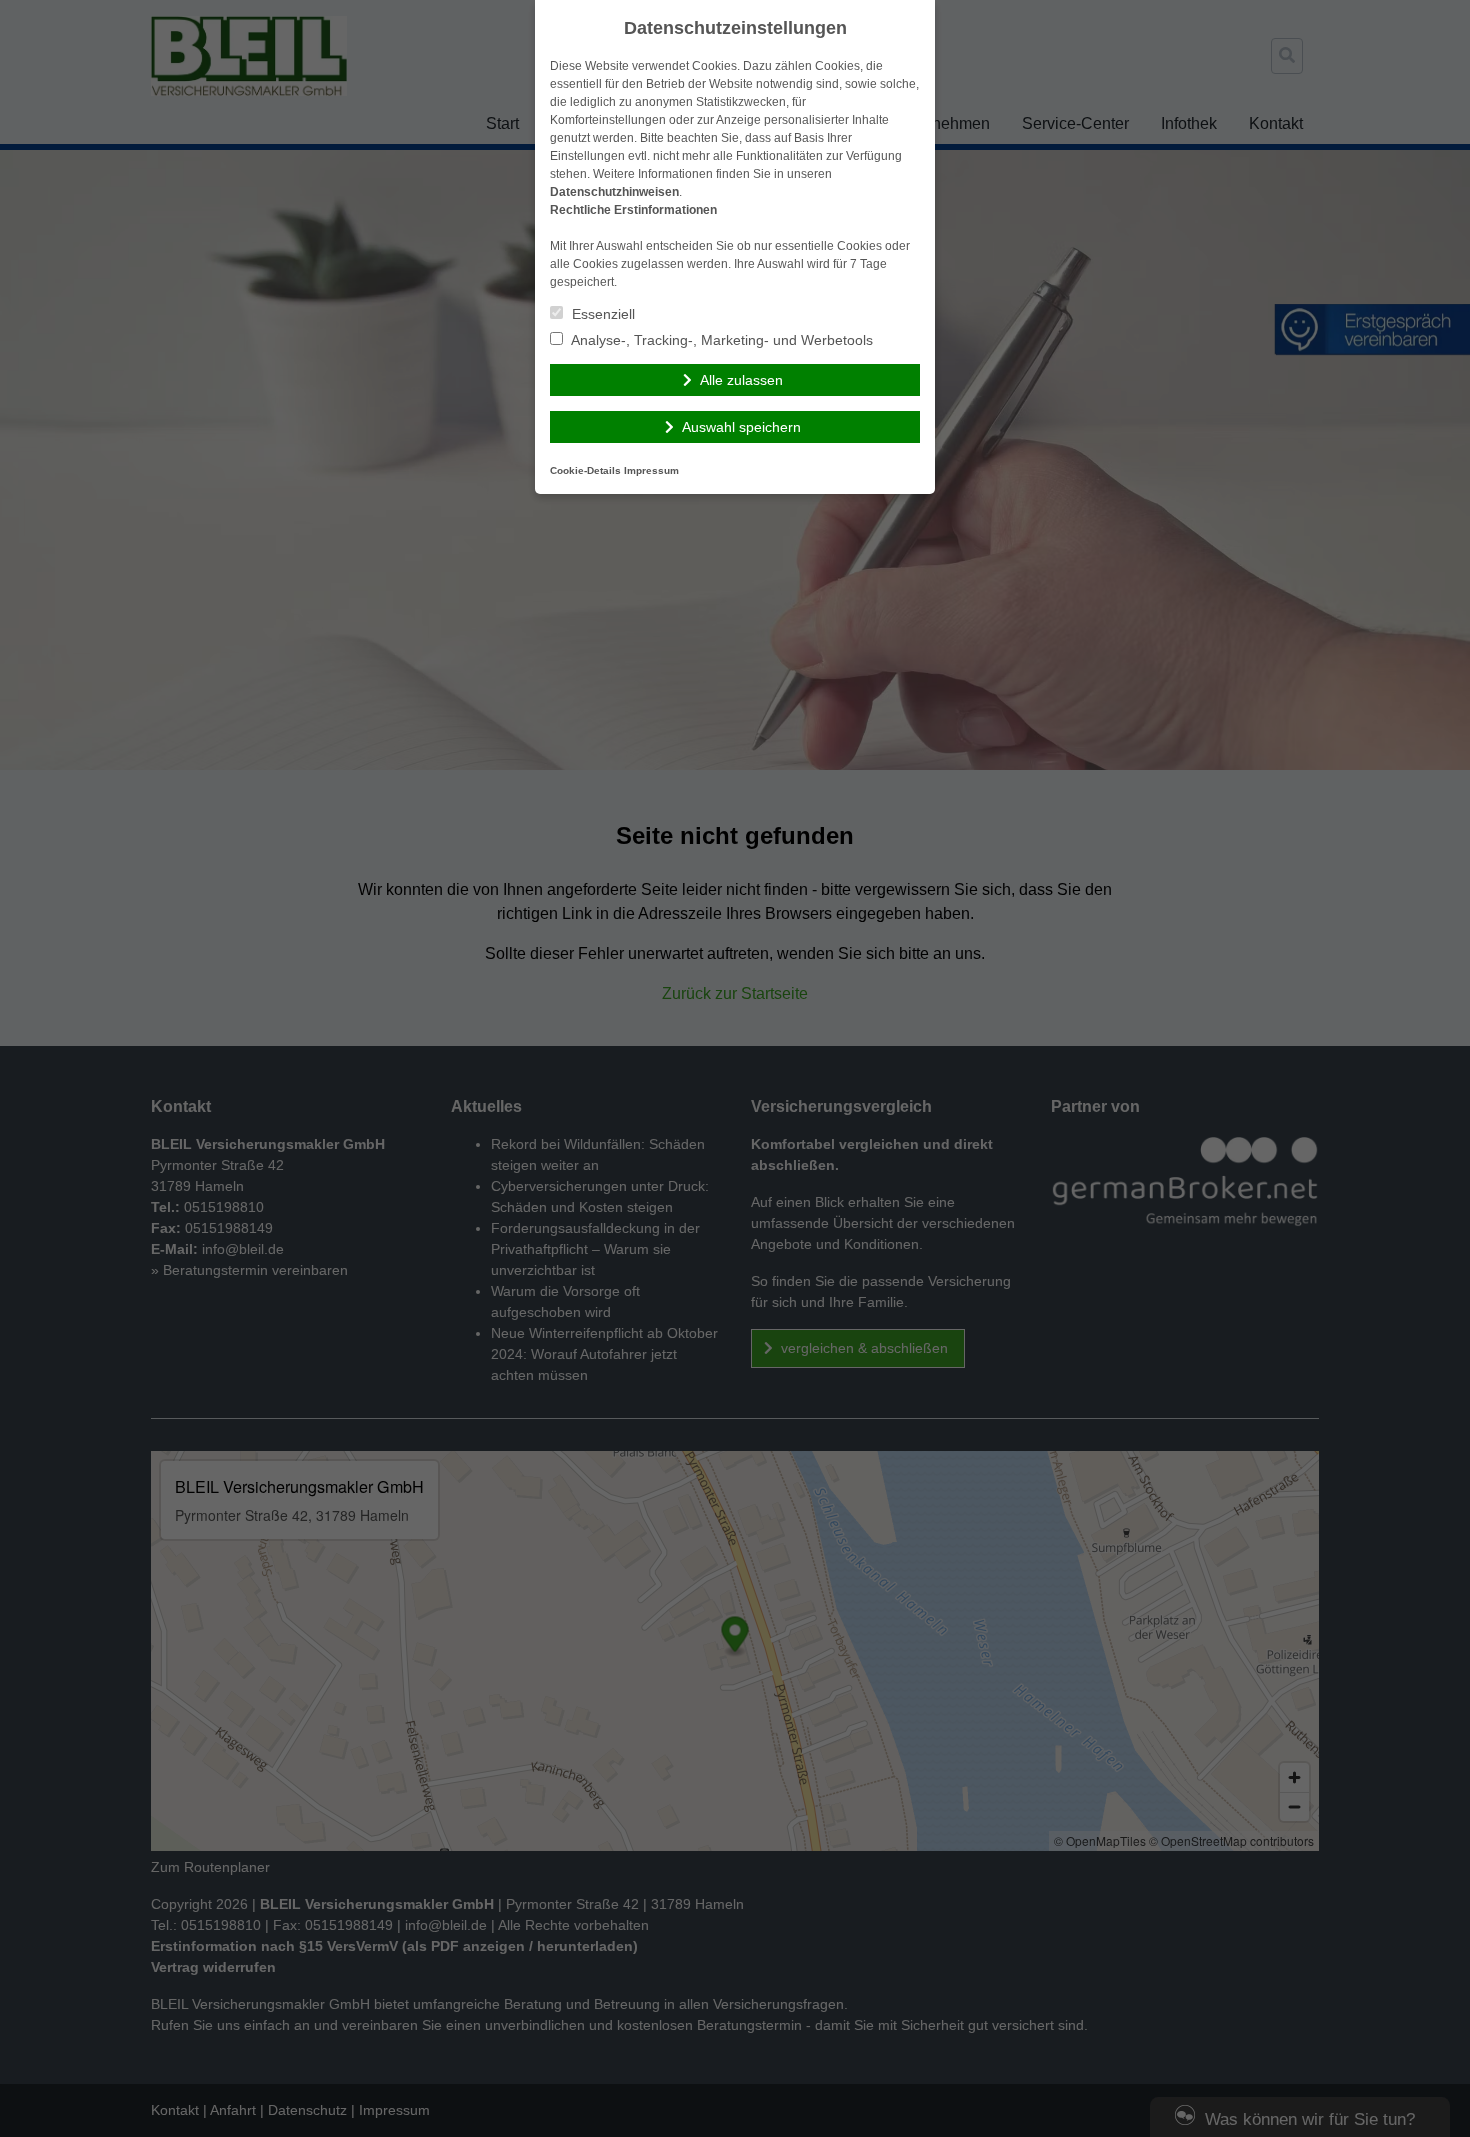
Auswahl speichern (741, 427)
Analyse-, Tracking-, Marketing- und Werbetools (720, 340)
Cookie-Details (585, 470)
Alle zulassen (741, 380)
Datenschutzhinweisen (614, 192)
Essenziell (601, 314)
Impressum (651, 470)
